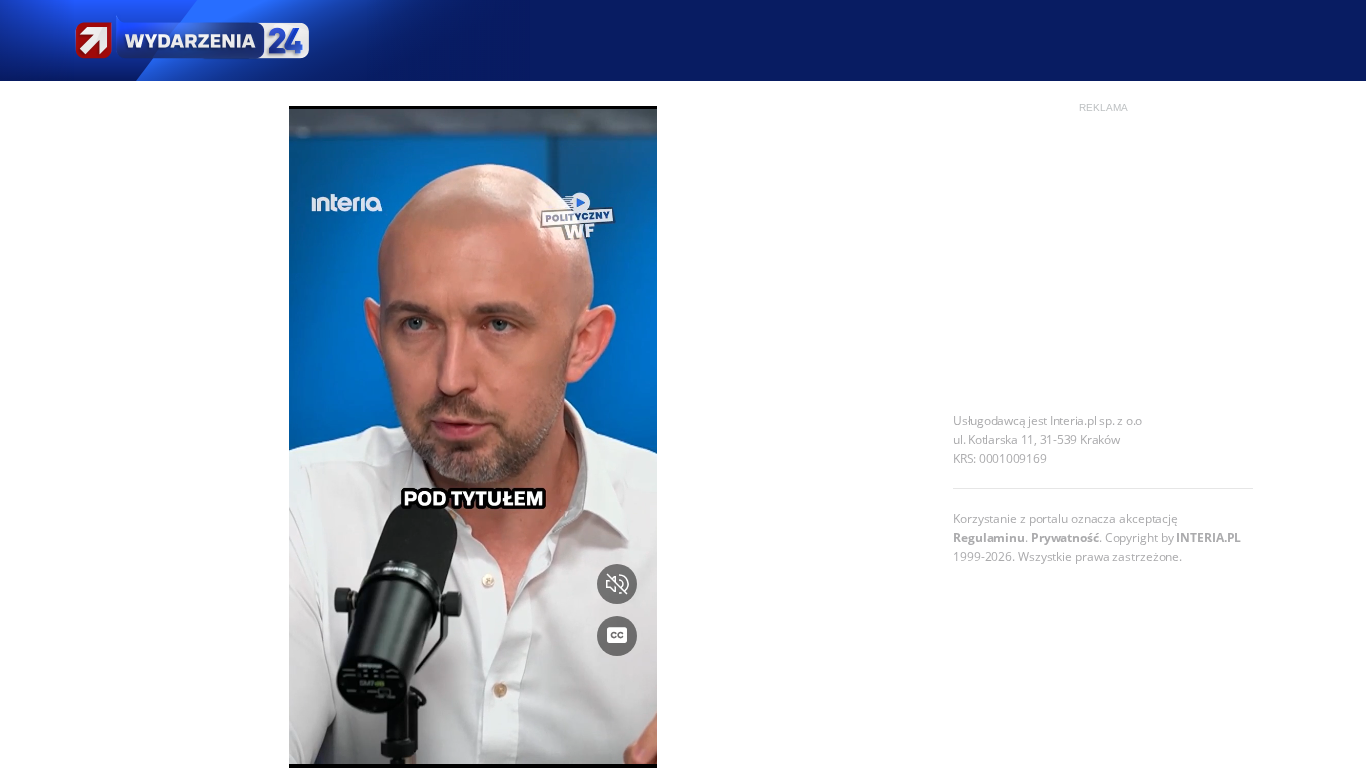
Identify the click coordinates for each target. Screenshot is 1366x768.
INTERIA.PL (1208, 537)
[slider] (473, 740)
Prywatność (1065, 537)
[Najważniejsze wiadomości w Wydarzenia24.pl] (191, 40)
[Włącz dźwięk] (617, 584)
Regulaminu (989, 537)
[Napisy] (617, 636)
